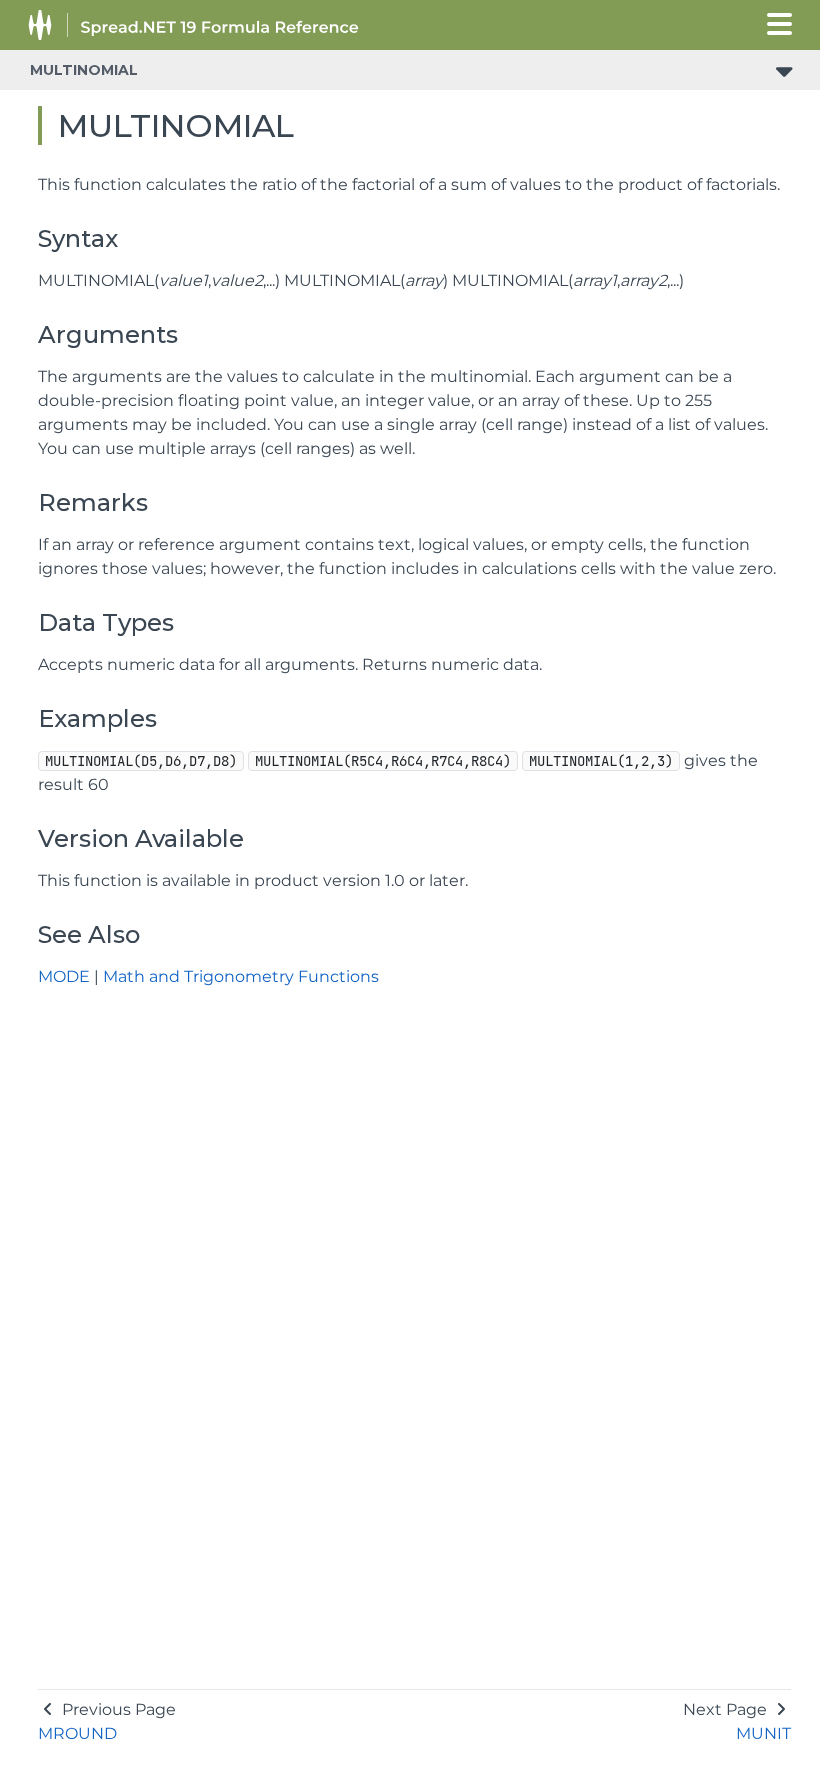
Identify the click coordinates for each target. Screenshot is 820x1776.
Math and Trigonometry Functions (241, 976)
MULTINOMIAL (84, 70)
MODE (64, 976)
